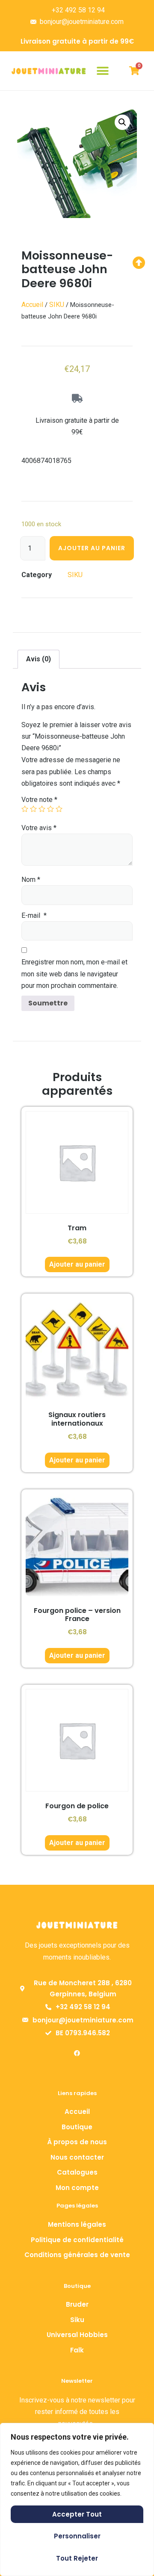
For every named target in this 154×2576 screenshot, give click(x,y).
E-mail (34, 915)
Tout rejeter (77, 2558)
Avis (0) (38, 659)
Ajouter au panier (92, 548)
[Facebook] (77, 2053)
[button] (103, 71)
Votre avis (39, 828)
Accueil (32, 305)
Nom (31, 880)
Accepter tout (77, 2514)
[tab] (38, 659)
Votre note (39, 800)
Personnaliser (77, 2536)
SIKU (57, 305)
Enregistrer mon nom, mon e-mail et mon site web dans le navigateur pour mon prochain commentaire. (74, 974)
